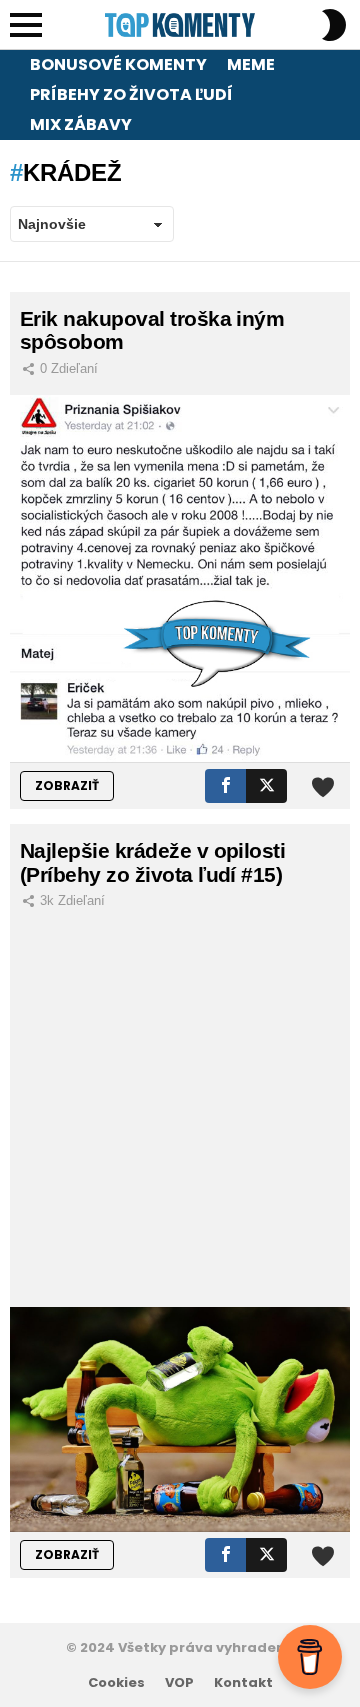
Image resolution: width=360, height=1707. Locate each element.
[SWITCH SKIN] (334, 25)
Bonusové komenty (118, 64)
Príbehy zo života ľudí (131, 94)
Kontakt (243, 1683)
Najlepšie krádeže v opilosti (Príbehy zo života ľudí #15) (152, 862)
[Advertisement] (180, 1117)
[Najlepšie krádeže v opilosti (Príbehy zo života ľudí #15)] (180, 1419)
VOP (179, 1683)
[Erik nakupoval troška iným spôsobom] (180, 579)
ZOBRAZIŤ (67, 785)
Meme (251, 64)
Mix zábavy (81, 124)
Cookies (116, 1683)
